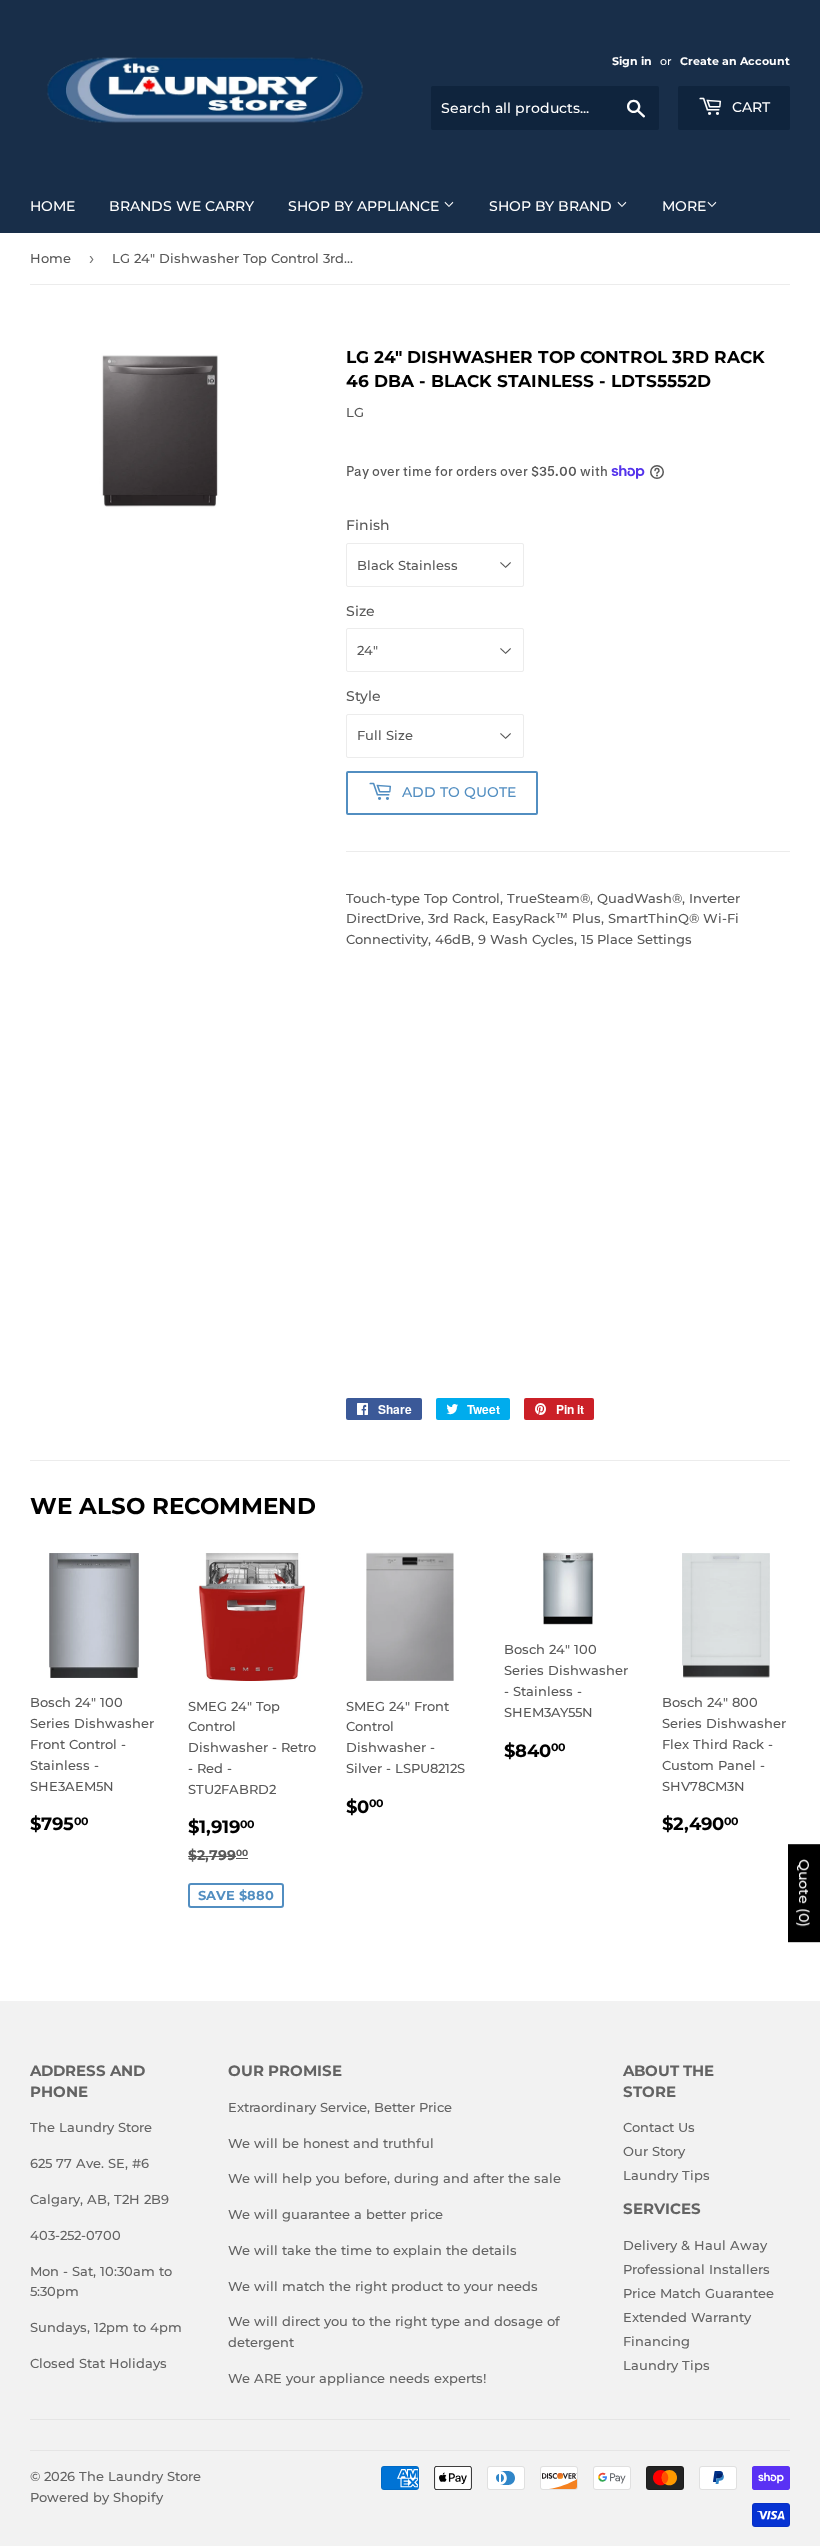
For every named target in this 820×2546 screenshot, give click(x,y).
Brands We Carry (181, 206)
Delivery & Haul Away (695, 2245)
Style (363, 696)
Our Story (654, 2151)
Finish (368, 525)
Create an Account (735, 61)
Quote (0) (804, 1893)
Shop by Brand (552, 206)
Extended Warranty (687, 2317)
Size (360, 611)
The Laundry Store (140, 2476)
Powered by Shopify (96, 2497)
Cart (749, 107)
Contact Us (659, 2127)
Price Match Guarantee (698, 2293)
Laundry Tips (666, 2175)
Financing (656, 2341)
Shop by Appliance (365, 206)
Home (52, 206)
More (684, 206)
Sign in (632, 61)
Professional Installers (696, 2269)
